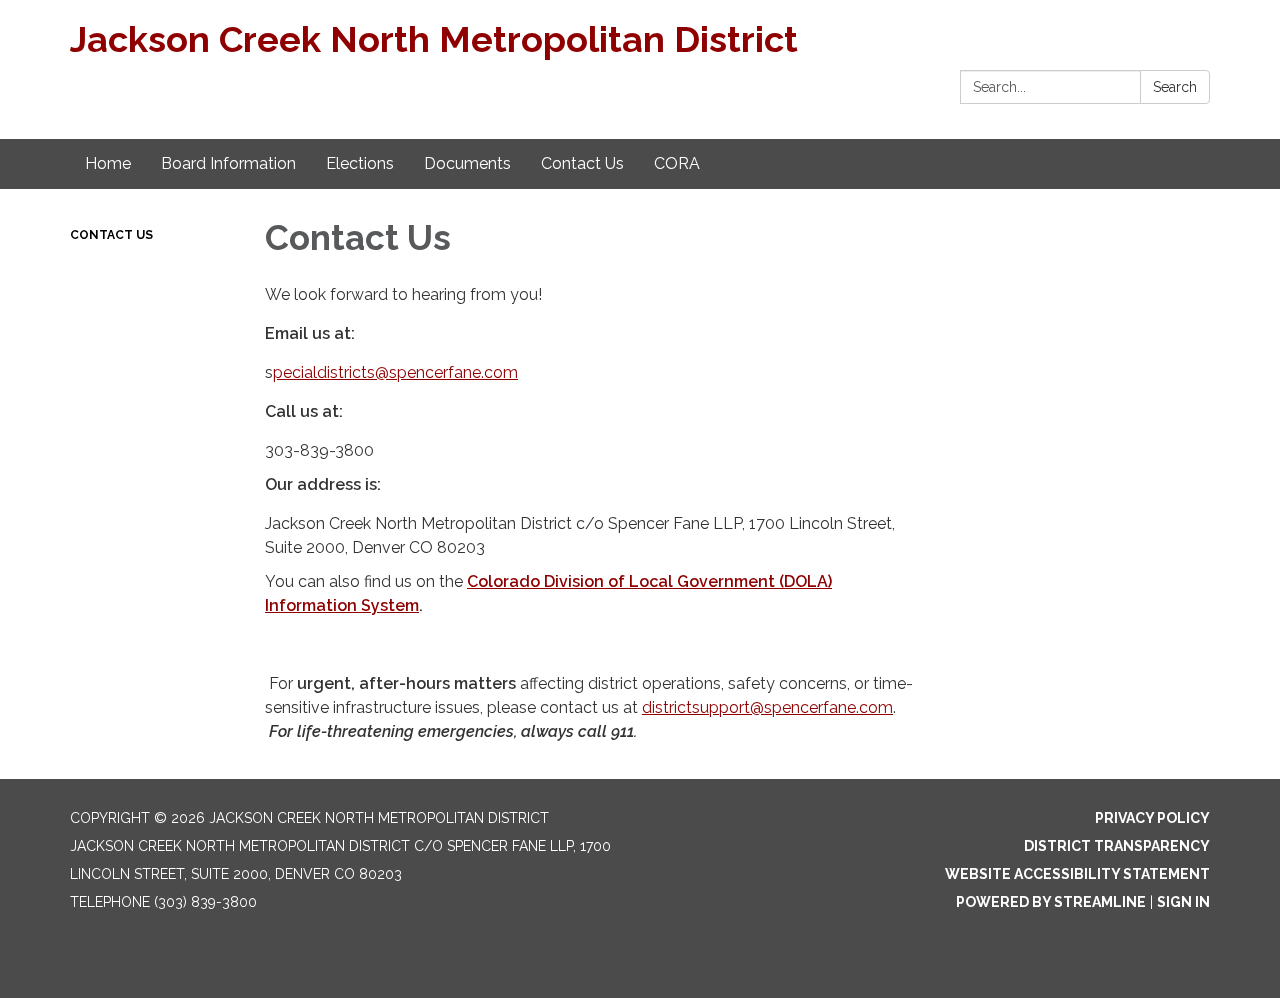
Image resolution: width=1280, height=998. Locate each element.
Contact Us (111, 235)
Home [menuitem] (108, 163)
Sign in (1183, 902)
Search (1175, 87)
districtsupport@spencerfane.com (767, 707)
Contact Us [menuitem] (582, 163)
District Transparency (1117, 846)
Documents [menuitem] (467, 163)
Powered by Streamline (1051, 902)
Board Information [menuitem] (228, 163)
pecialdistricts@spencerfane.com (395, 372)
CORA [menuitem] (677, 163)
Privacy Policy (1152, 818)
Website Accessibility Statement (1077, 874)
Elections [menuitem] (360, 163)
